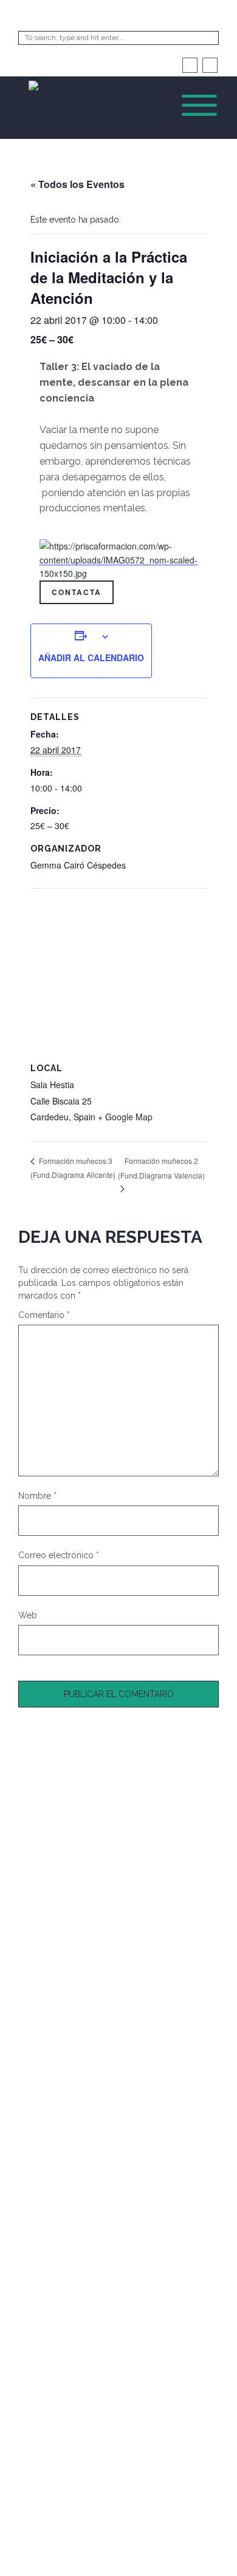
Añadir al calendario (91, 657)
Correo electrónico (59, 1555)
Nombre (37, 1496)
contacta (77, 592)
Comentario (44, 1315)
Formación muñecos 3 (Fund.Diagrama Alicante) (73, 1168)
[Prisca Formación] (78, 84)
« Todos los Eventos (77, 184)
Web (28, 1615)
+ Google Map (125, 1117)
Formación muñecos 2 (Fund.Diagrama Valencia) (161, 1168)
